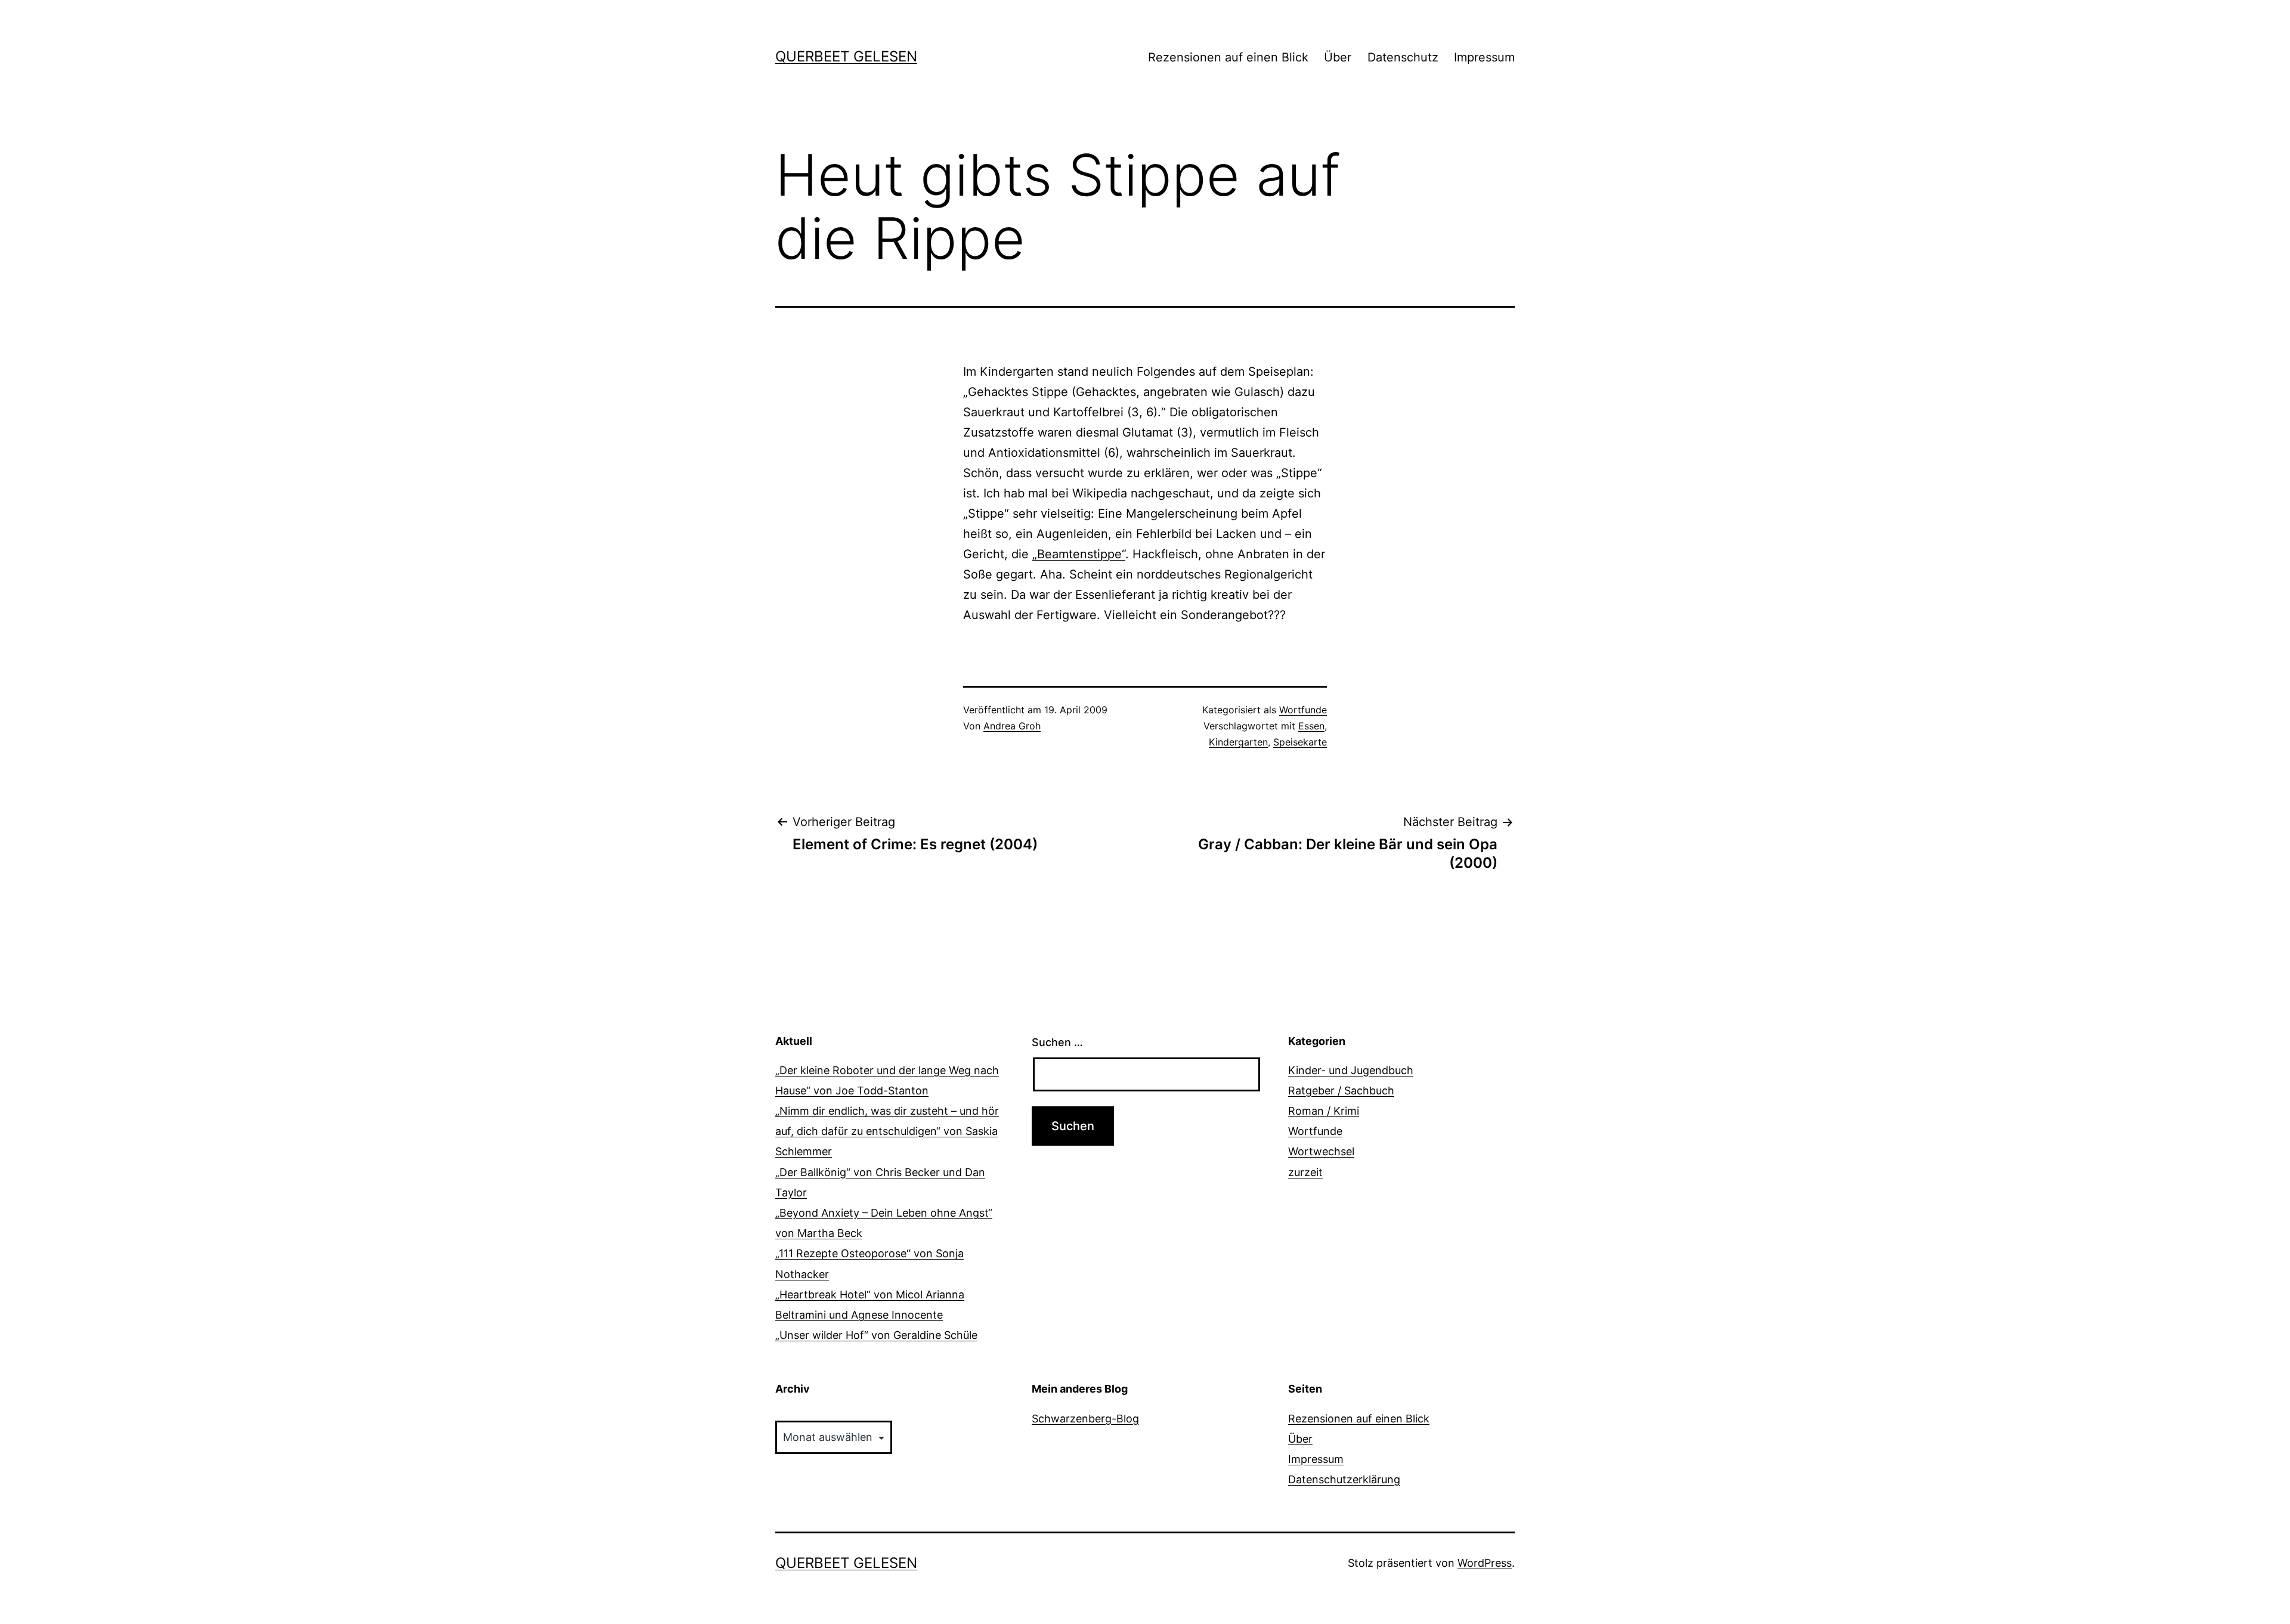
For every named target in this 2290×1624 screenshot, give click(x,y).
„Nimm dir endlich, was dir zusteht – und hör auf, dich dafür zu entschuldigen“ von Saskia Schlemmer (887, 1131)
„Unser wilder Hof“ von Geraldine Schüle (876, 1335)
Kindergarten (1238, 742)
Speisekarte (1300, 742)
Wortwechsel (1321, 1151)
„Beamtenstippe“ (1079, 554)
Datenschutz (1403, 57)
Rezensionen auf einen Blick (1228, 57)
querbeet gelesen (846, 56)
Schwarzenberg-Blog (1085, 1419)
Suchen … (1057, 1042)
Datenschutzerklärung (1344, 1479)
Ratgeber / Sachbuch (1341, 1091)
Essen (1311, 726)
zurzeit (1305, 1172)
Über (1338, 57)
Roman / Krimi (1324, 1111)
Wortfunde (1303, 710)
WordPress (1485, 1563)
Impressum (1484, 57)
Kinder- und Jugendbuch (1351, 1070)
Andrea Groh (1012, 726)
